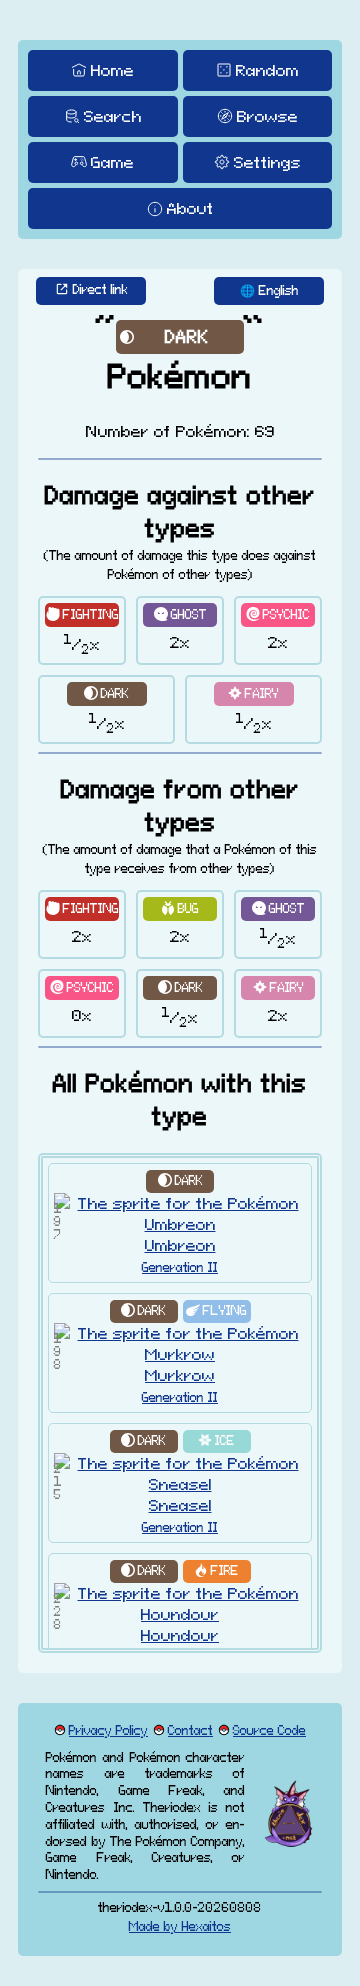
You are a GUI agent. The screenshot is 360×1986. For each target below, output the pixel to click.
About (190, 208)
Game (112, 162)
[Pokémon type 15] (217, 1441)
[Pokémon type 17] (106, 693)
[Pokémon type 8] (180, 614)
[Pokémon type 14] (278, 614)
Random (267, 70)
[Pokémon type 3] (217, 1311)
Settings (267, 162)
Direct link (100, 289)
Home (112, 70)
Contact (190, 1730)
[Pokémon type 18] (253, 693)
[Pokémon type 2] (82, 614)
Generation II (180, 1267)
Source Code (269, 1730)
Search (113, 116)
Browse (267, 116)
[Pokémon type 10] (217, 1571)
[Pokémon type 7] (180, 908)
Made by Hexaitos (180, 1926)
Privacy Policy (108, 1730)
